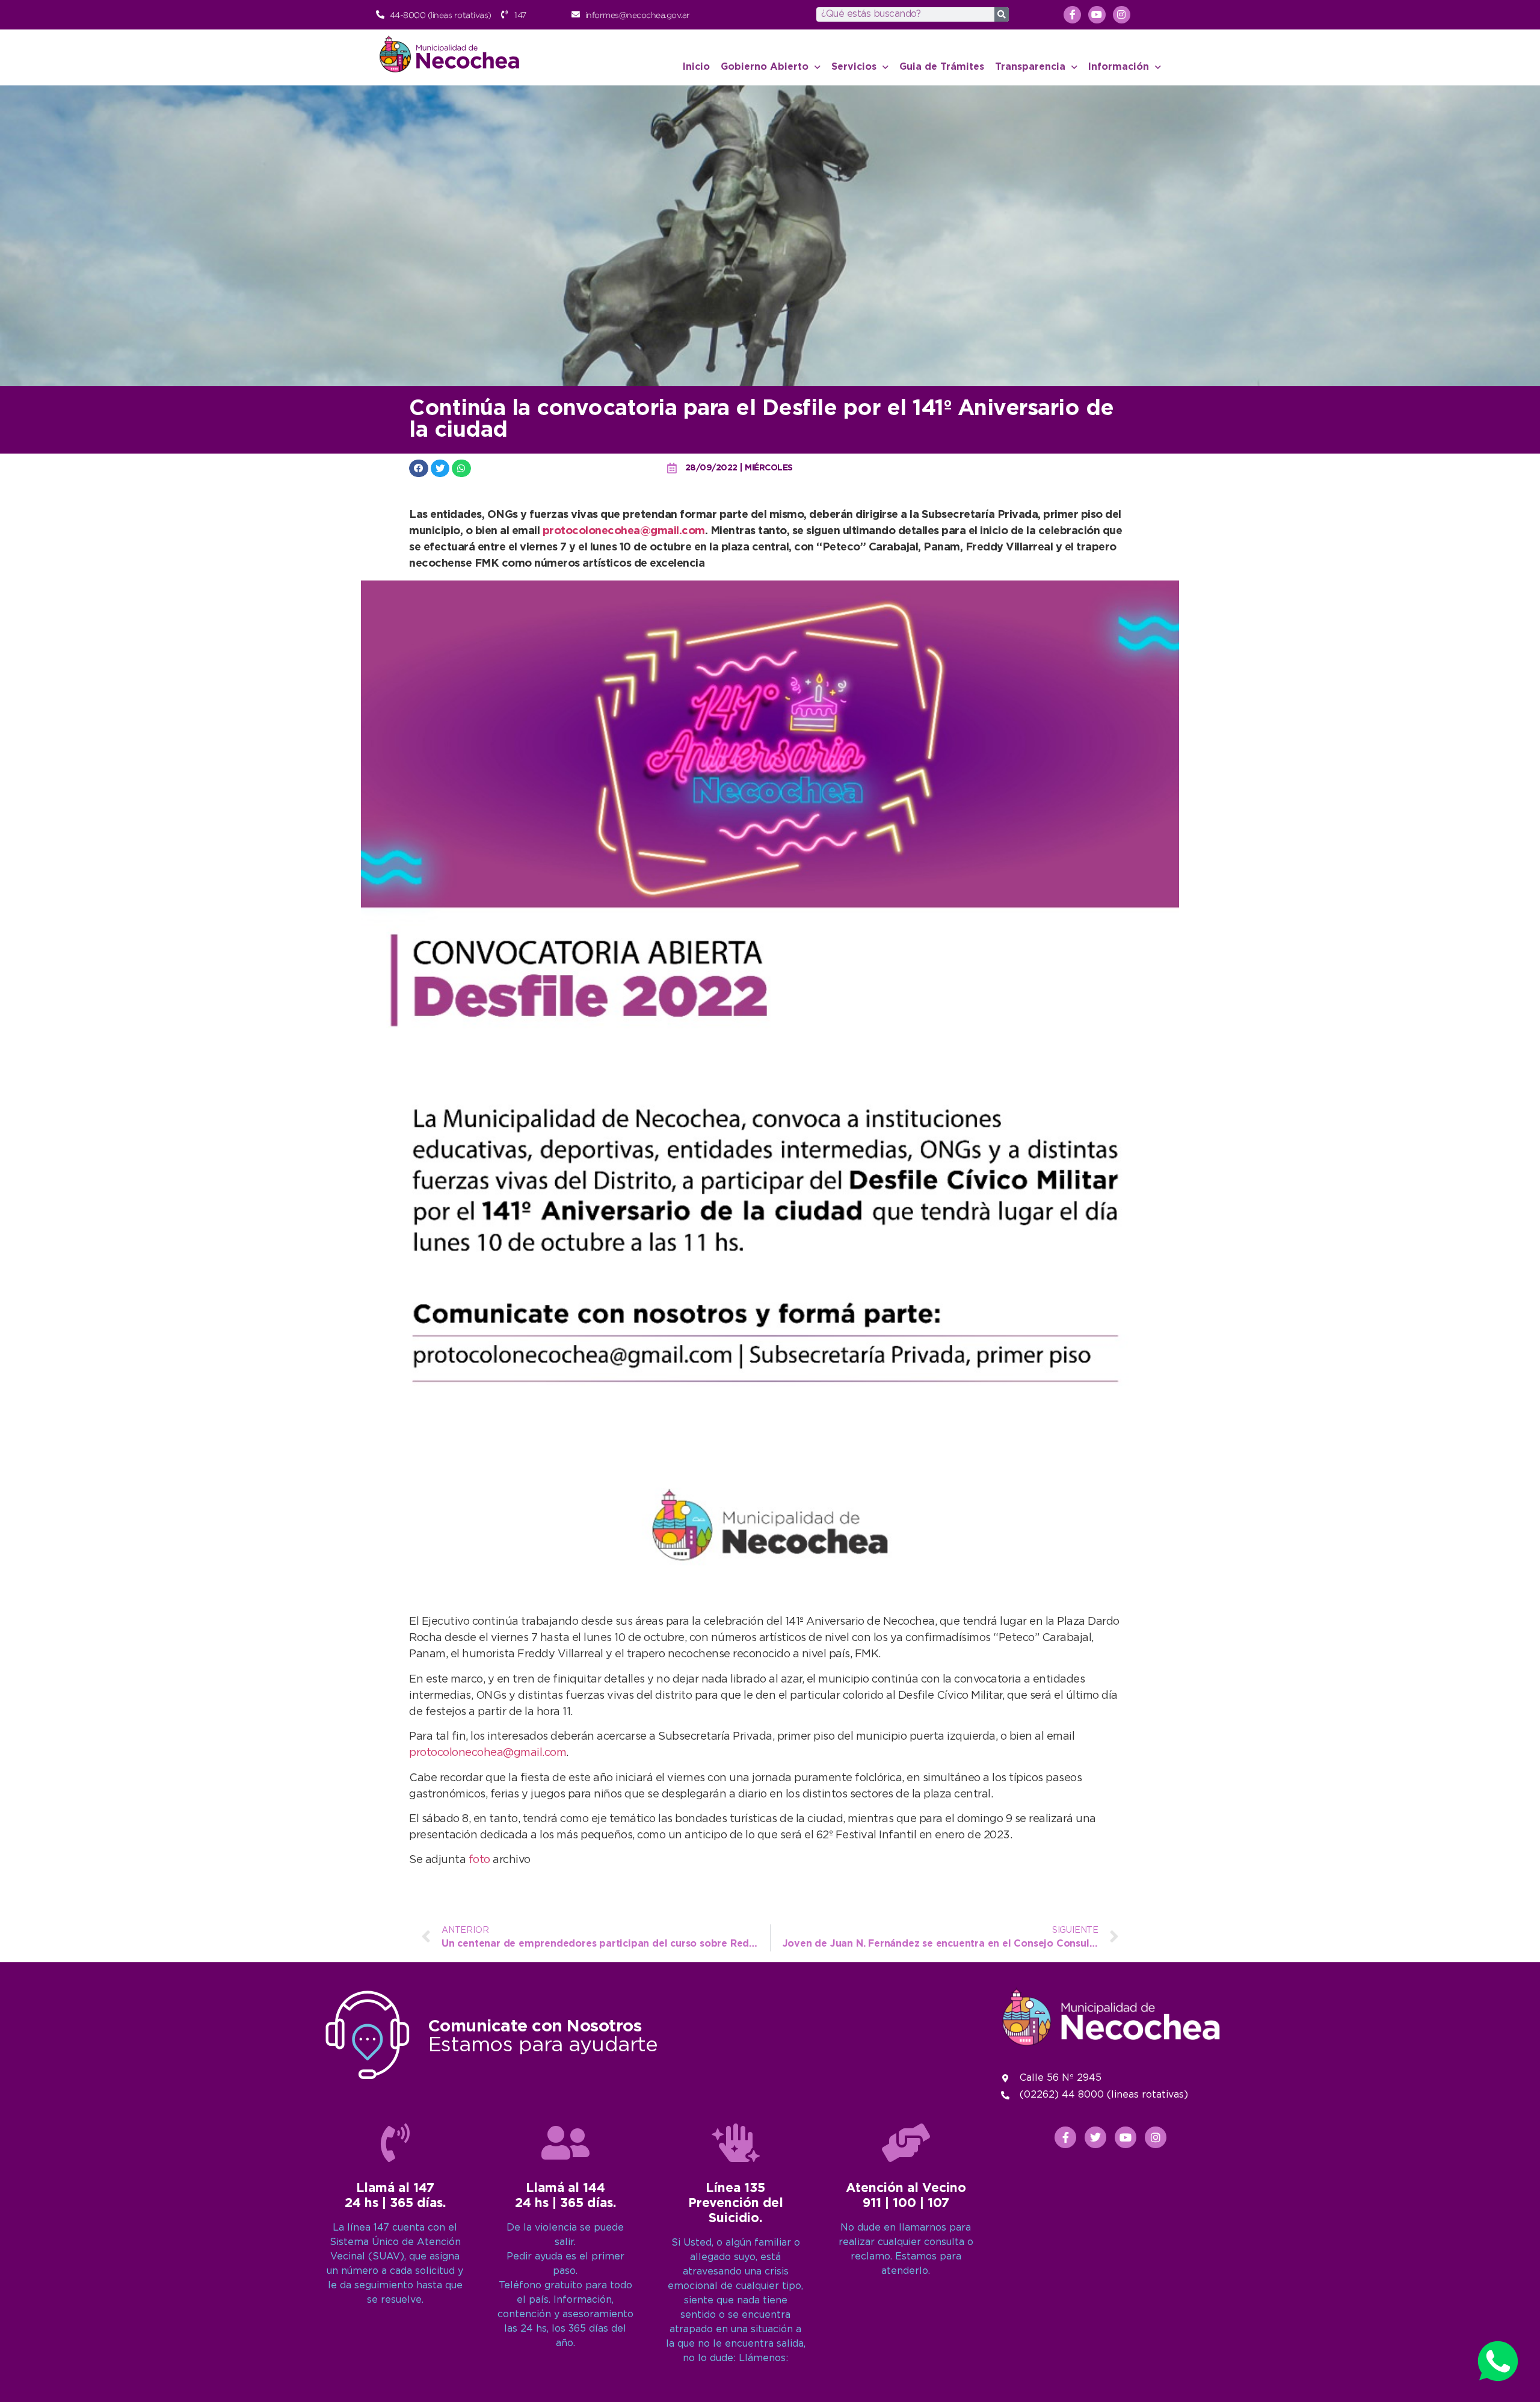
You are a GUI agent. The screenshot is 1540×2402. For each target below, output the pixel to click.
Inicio (696, 67)
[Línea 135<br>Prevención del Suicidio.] (736, 2143)
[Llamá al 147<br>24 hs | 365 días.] (395, 2143)
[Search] (1002, 14)
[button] (419, 468)
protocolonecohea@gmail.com (624, 531)
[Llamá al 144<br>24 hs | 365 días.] (565, 2143)
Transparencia (1030, 67)
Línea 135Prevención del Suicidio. (736, 2203)
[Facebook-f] (1072, 15)
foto (481, 1860)
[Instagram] (1122, 15)
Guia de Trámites (942, 67)
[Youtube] (1097, 15)
